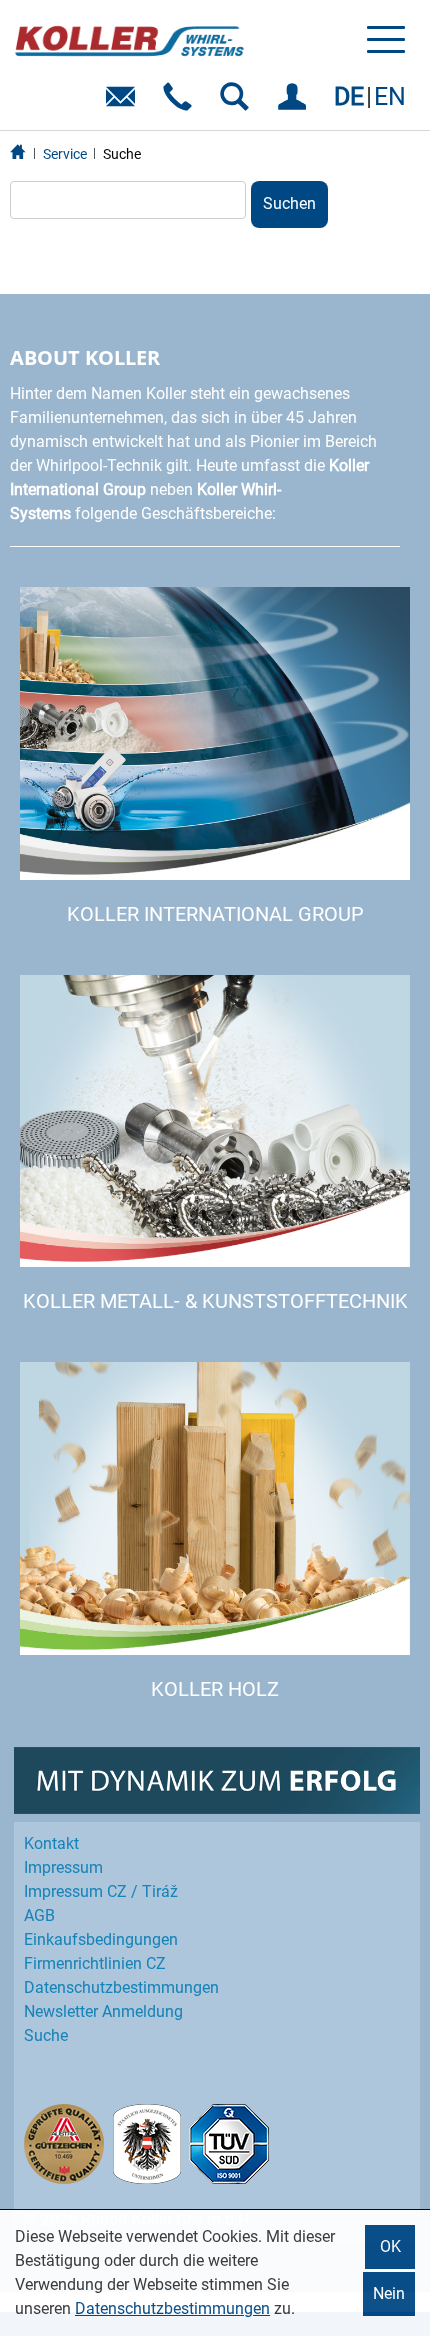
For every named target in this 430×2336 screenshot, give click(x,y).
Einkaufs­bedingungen (101, 1939)
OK (390, 2246)
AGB (39, 1915)
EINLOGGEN (295, 103)
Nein (389, 2293)
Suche (122, 154)
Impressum (63, 1867)
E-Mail (124, 103)
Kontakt (51, 1843)
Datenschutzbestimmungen (172, 2308)
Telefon (181, 103)
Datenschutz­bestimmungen (121, 1987)
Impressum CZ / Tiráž (101, 1891)
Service (65, 154)
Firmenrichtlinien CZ (95, 1963)
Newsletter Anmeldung (103, 2011)
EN (390, 96)
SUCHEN (238, 103)
